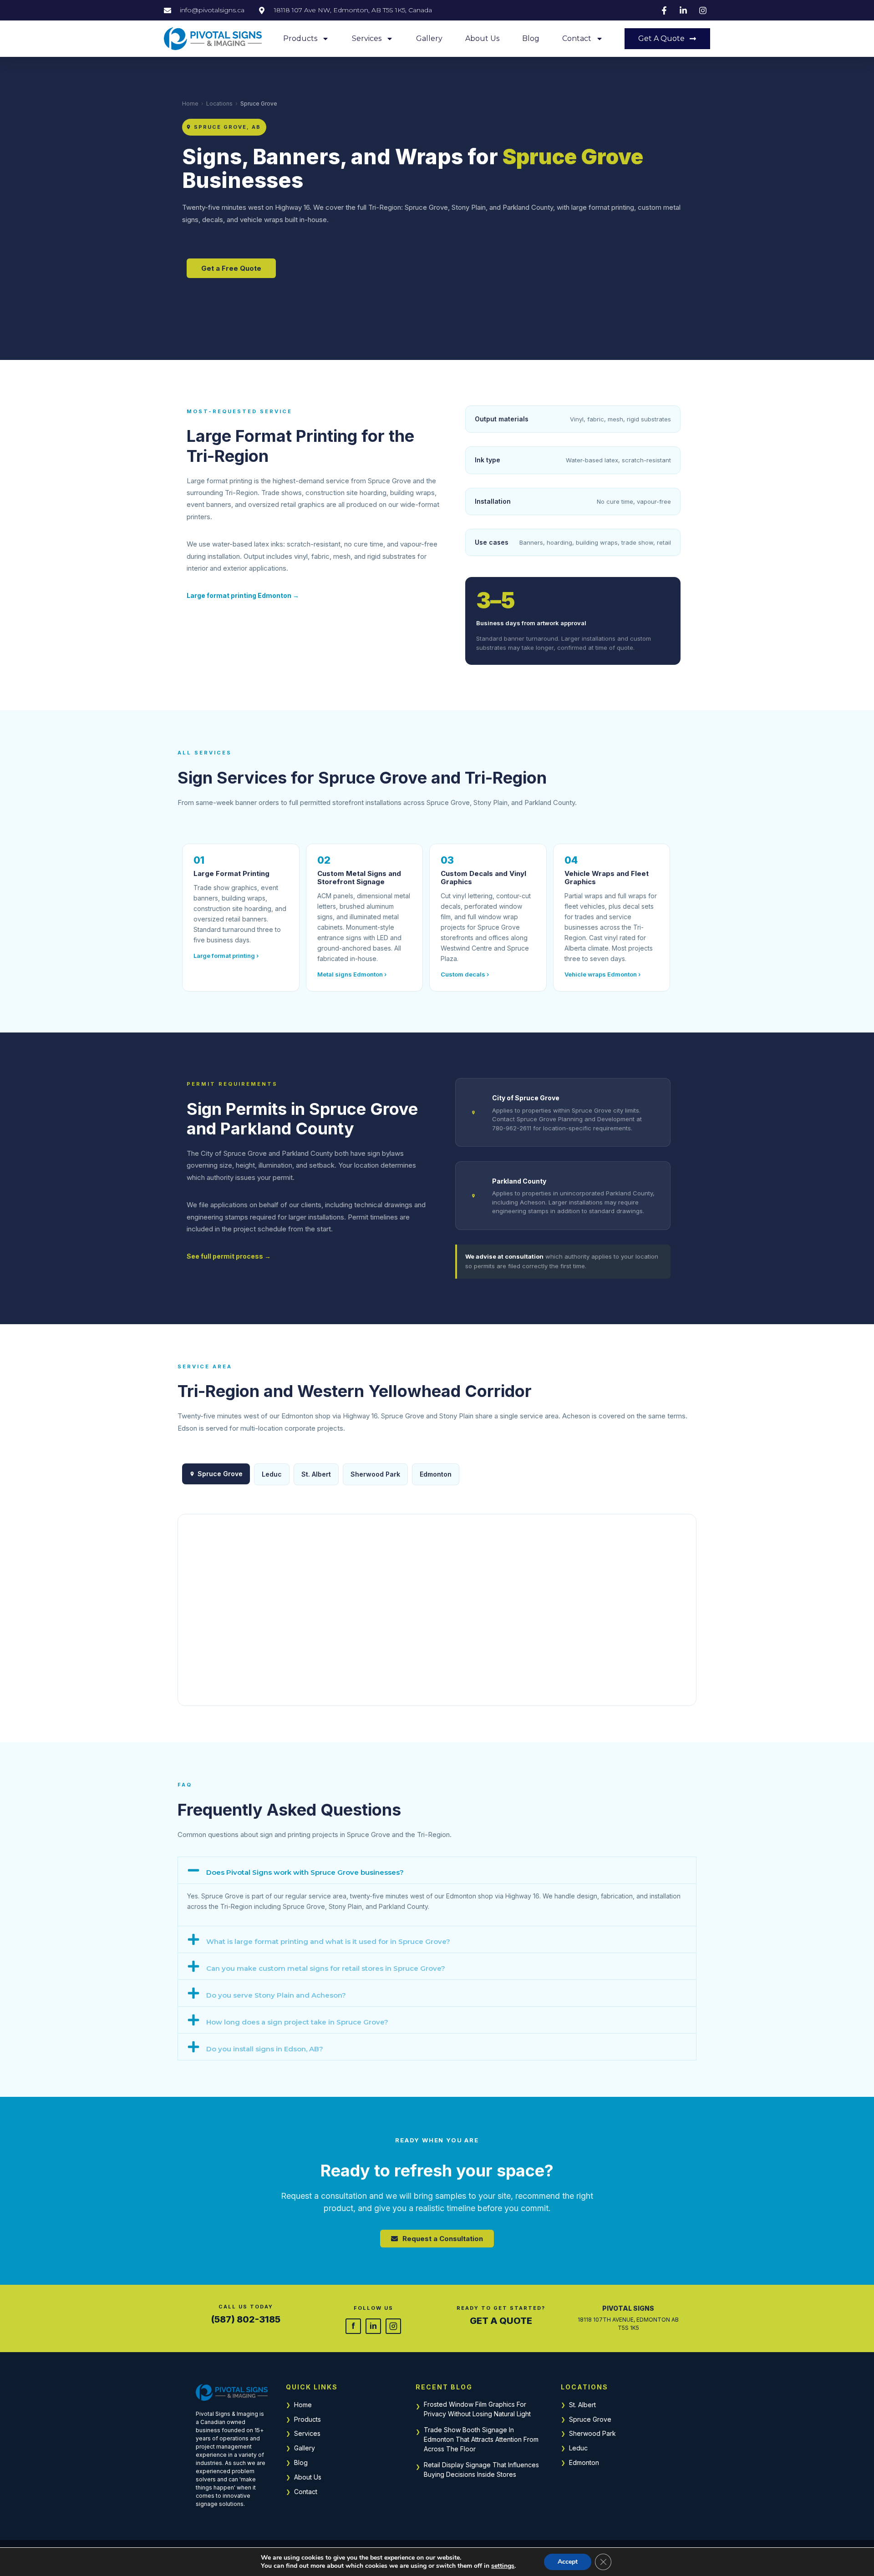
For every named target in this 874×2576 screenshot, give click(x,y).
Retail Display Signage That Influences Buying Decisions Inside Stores (481, 2470)
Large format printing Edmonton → (243, 595)
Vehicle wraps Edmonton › (602, 974)
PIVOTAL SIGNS (628, 2308)
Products (300, 38)
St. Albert (582, 2405)
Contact (577, 38)
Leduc (578, 2448)
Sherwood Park (592, 2433)
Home (190, 104)
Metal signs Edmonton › (352, 974)
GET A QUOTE (501, 2321)
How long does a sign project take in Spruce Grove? (297, 2022)
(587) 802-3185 (246, 2319)
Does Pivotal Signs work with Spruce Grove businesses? (305, 1872)
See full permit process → (229, 1256)
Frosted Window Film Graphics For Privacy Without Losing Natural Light (477, 2409)
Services (367, 38)
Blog (531, 38)
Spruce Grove (590, 2419)
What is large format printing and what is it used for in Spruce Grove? (328, 1941)
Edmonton (436, 1474)
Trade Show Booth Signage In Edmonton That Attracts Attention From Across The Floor (481, 2439)
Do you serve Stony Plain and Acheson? (276, 1995)
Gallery (429, 38)
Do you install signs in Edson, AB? (265, 2049)
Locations (219, 104)
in (373, 2326)
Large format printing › (226, 956)
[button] (437, 1870)
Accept (568, 2562)
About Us (482, 38)
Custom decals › (465, 974)
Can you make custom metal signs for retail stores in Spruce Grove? (326, 1968)
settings (503, 2566)
